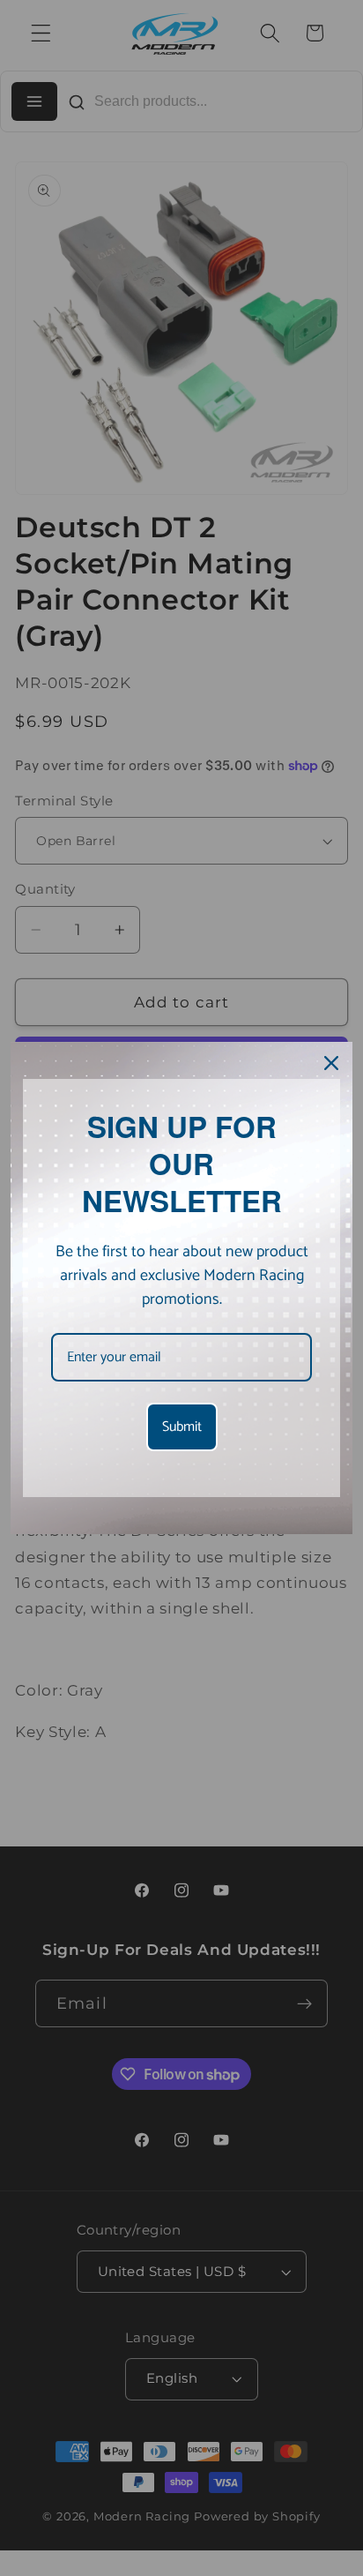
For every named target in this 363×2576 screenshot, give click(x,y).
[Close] (331, 1063)
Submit (182, 1427)
